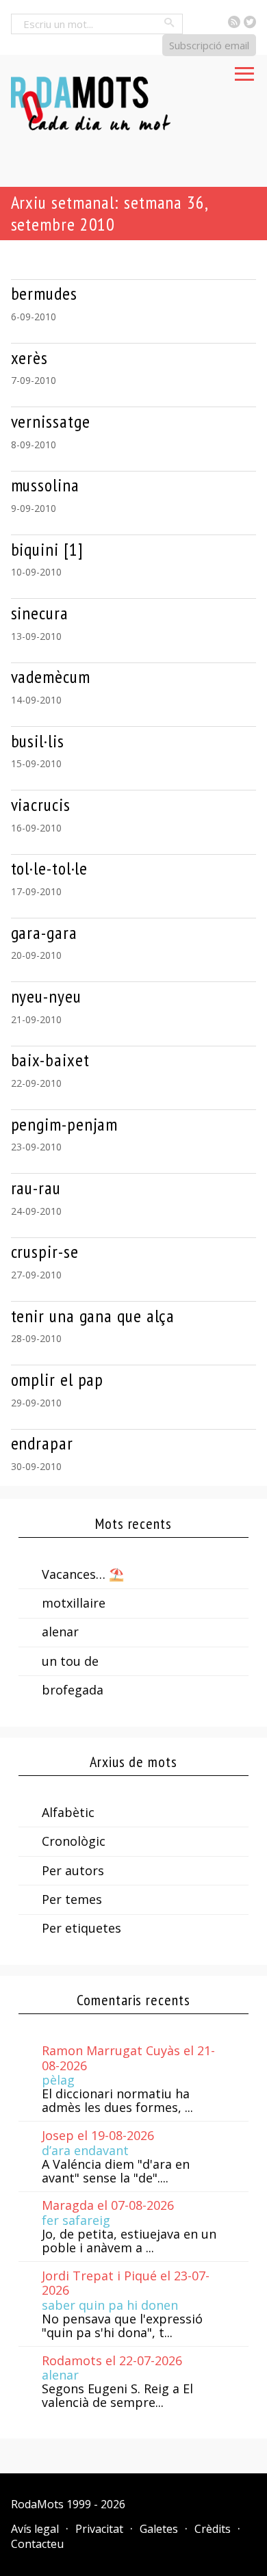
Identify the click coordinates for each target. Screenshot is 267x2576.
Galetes (159, 2529)
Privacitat (99, 2529)
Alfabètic (68, 1812)
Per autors (73, 1870)
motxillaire (74, 1603)
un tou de (70, 1661)
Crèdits (213, 2529)
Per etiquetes (81, 1928)
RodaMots (37, 2504)
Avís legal (35, 2529)
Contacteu (37, 2544)
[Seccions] (244, 70)
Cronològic (74, 1841)
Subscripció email (209, 45)
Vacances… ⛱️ (83, 1574)
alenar (60, 1632)
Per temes (72, 1899)
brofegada (73, 1690)
